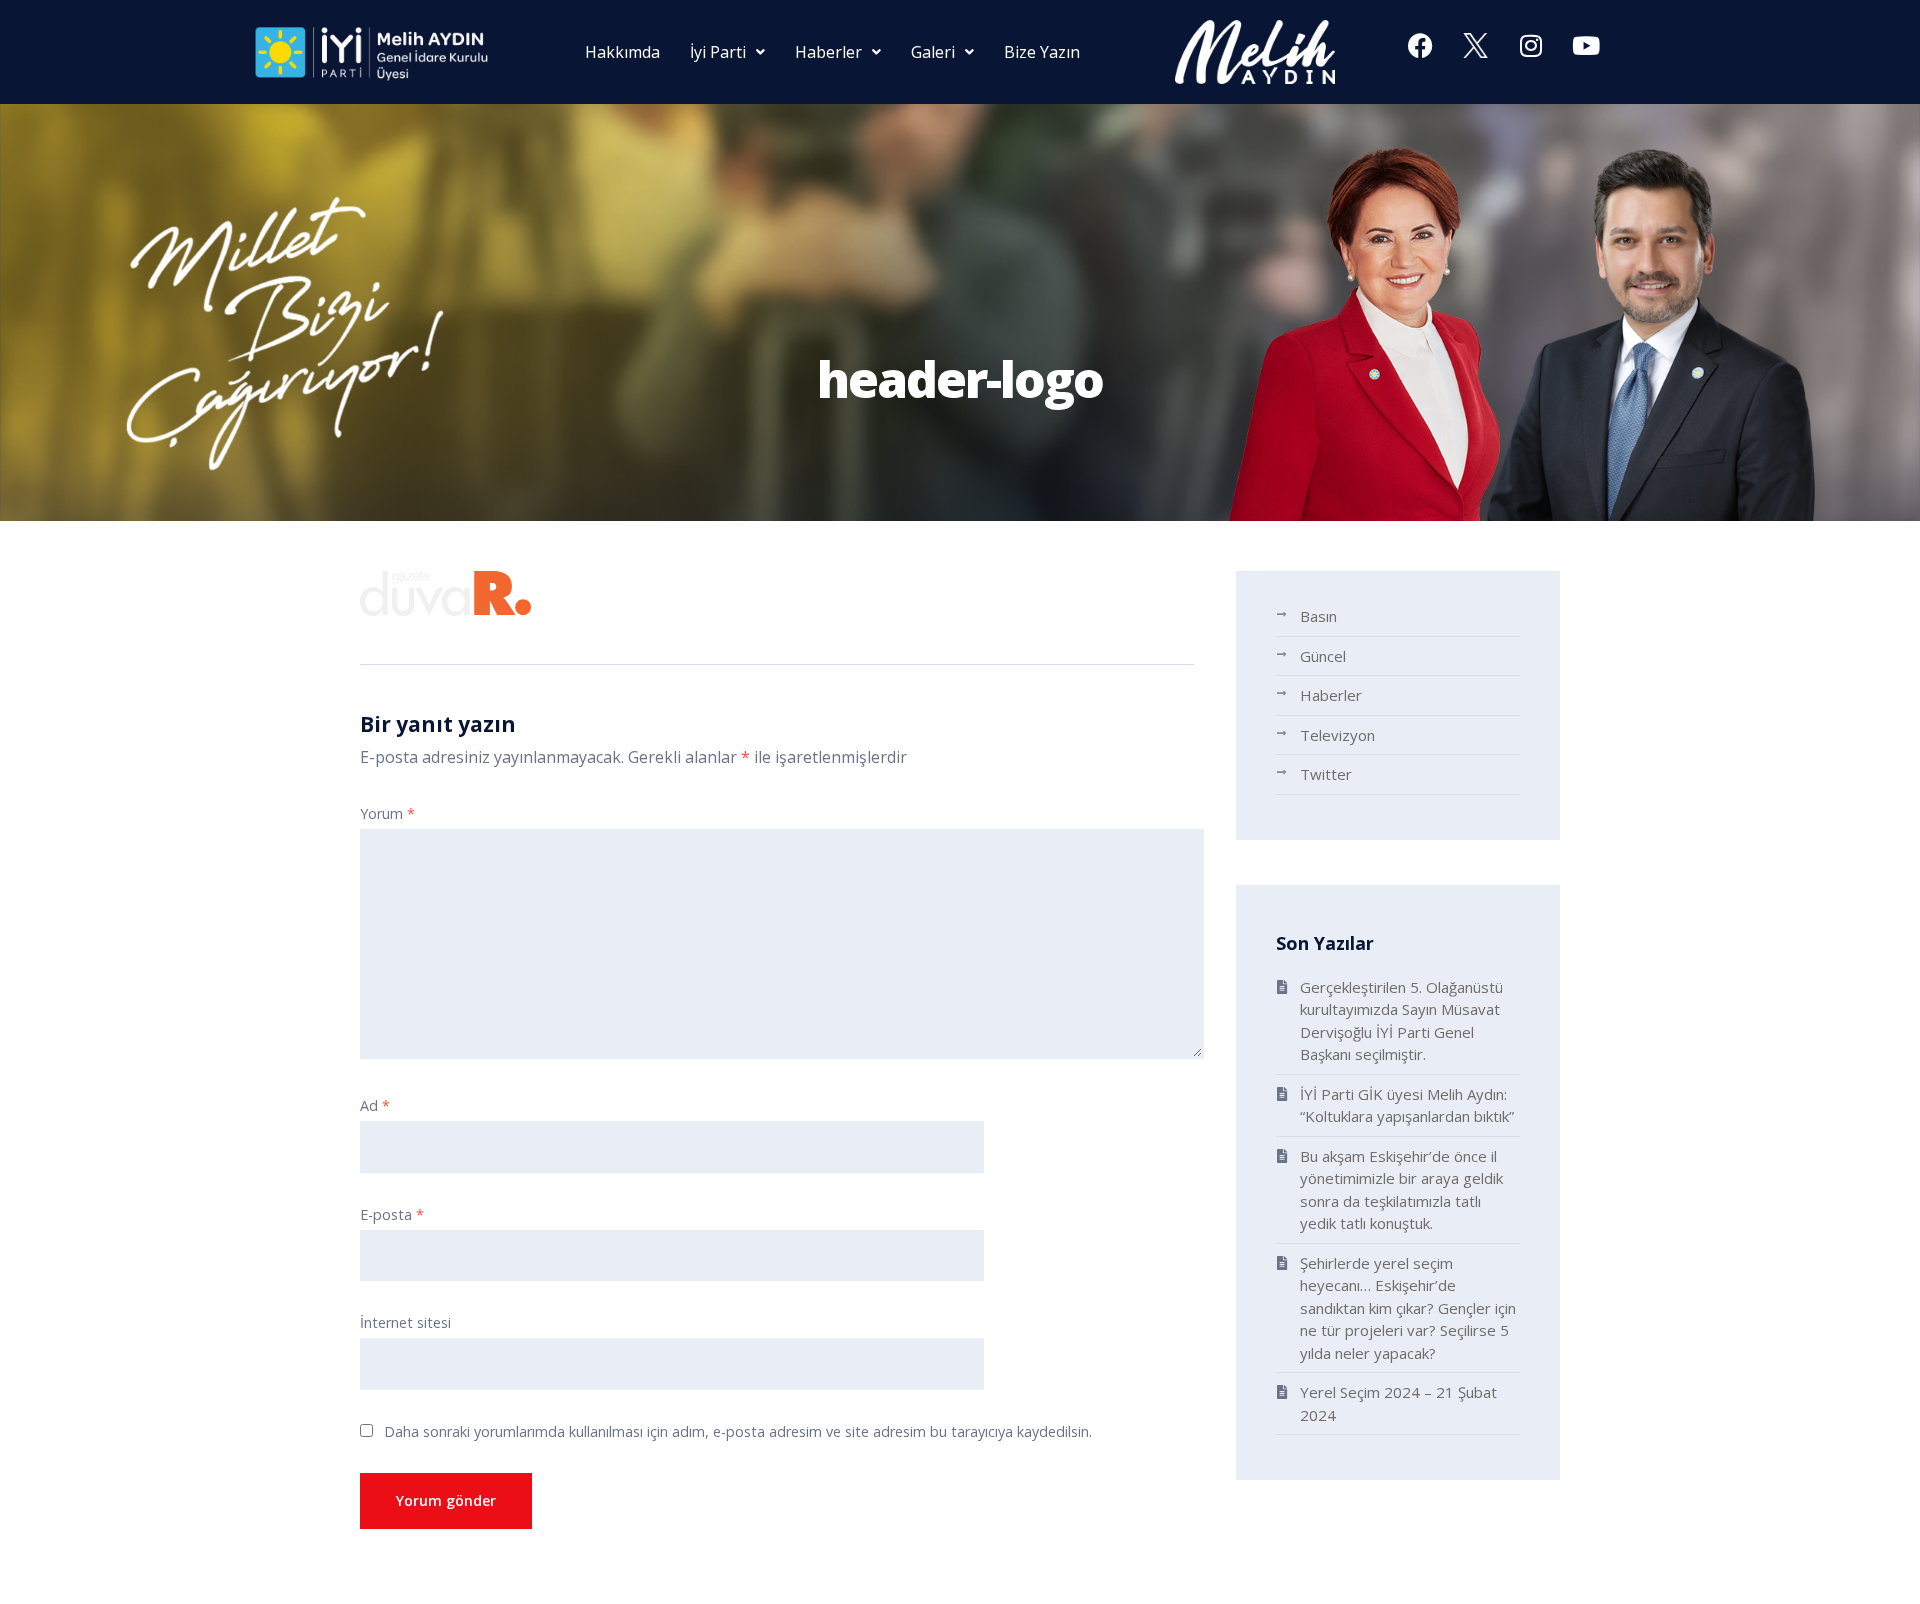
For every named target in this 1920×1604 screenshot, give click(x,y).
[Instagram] (1531, 45)
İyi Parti (718, 52)
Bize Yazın (1042, 52)
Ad (375, 1105)
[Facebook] (1421, 45)
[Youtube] (1586, 45)
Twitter (1326, 774)
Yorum (387, 813)
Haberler (828, 52)
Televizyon (1337, 735)
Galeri (933, 52)
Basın (1318, 616)
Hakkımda (622, 52)
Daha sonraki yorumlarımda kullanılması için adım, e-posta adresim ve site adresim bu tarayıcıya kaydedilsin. (738, 1431)
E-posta (392, 1214)
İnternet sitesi (405, 1322)
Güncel (1323, 656)
